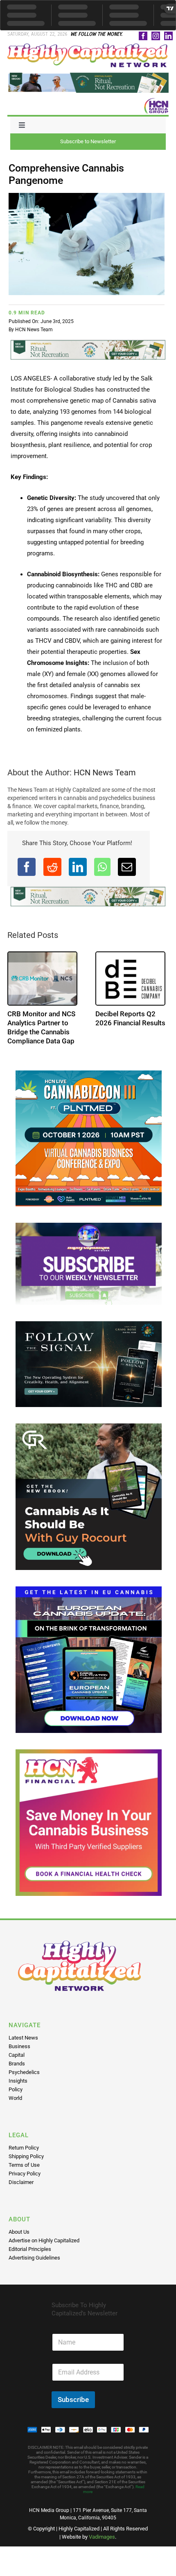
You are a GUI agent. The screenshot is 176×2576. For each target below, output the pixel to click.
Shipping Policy (26, 2165)
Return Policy (24, 2157)
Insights (18, 2090)
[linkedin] (168, 36)
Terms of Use (24, 2174)
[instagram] (156, 36)
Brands (17, 2073)
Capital (17, 2064)
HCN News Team (34, 330)
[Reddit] (52, 867)
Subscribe (73, 2409)
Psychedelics (24, 2081)
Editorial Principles (30, 2258)
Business (19, 2055)
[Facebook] (27, 867)
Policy (16, 2098)
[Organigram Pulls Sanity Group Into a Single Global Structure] (42, 979)
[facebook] (143, 36)
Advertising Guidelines (34, 2267)
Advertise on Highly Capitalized (44, 2249)
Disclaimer (21, 2191)
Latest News (23, 2047)
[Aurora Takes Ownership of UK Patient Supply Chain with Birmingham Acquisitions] (130, 979)
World (15, 2107)
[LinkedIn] (78, 867)
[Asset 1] (88, 46)
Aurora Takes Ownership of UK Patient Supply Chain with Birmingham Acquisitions (127, 1032)
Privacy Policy (25, 2183)
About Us (19, 2241)
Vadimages (102, 2546)
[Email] (127, 867)
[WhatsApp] (102, 867)
